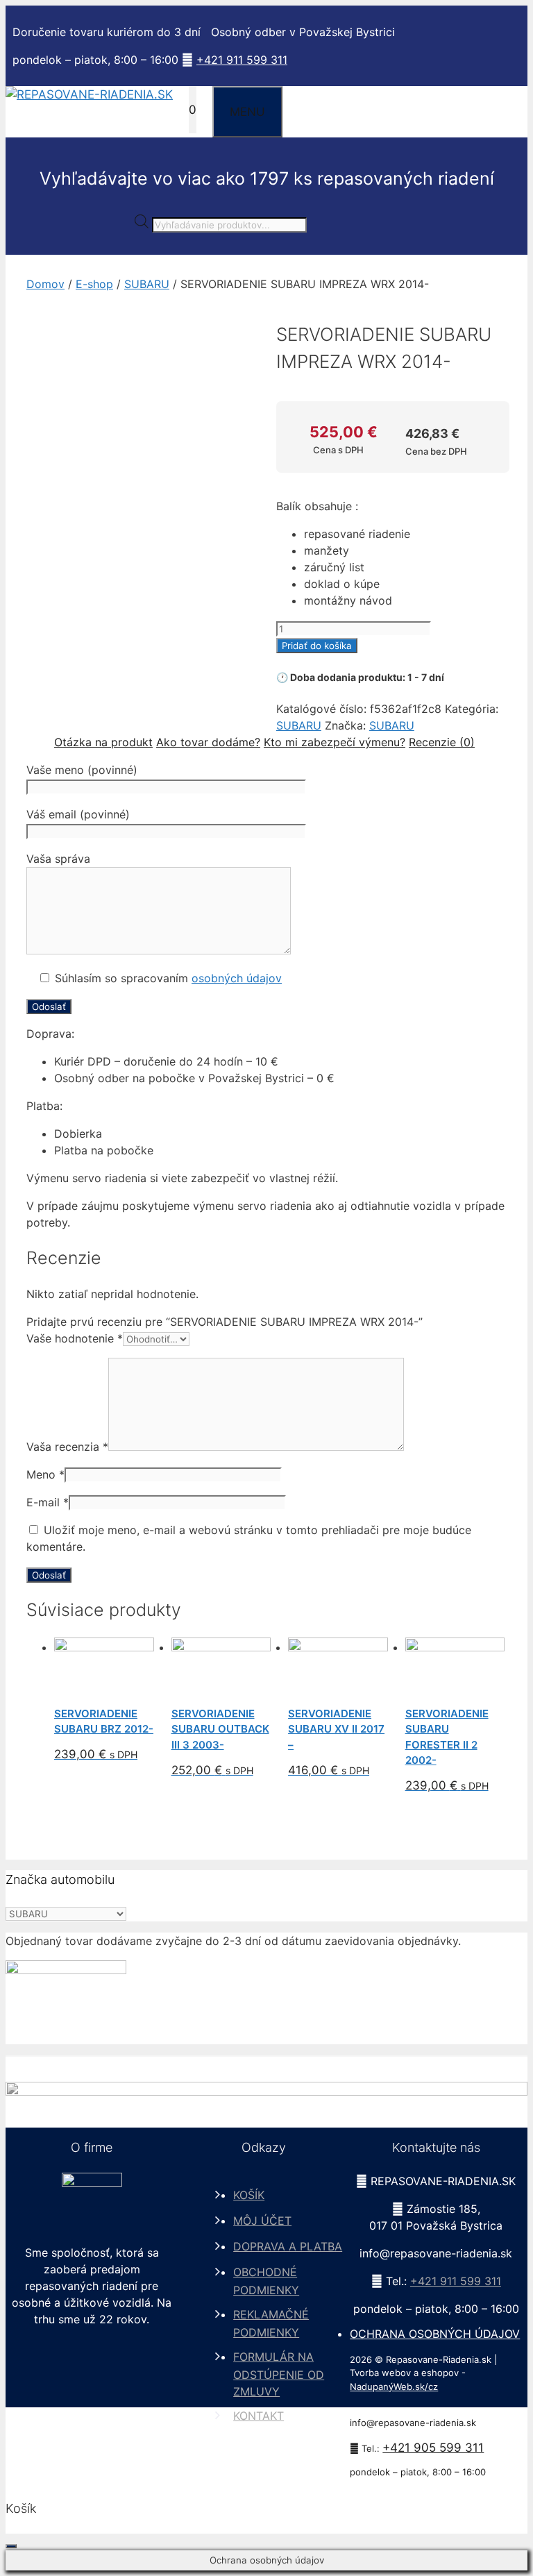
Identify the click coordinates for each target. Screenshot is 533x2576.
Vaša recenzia (67, 1447)
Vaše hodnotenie (75, 1338)
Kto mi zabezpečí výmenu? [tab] (335, 742)
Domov (45, 284)
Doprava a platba (288, 2246)
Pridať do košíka (317, 646)
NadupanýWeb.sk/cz (394, 2386)
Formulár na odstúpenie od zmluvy (279, 2374)
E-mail (48, 1502)
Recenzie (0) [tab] (442, 742)
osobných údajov (237, 978)
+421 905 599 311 (433, 2448)
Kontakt (259, 2416)
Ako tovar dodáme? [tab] (208, 742)
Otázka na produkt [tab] (103, 742)
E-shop (94, 284)
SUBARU (147, 284)
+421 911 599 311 (242, 60)
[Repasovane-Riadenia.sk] (89, 94)
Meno (45, 1474)
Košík (249, 2195)
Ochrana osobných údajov (435, 2334)
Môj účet (262, 2221)
